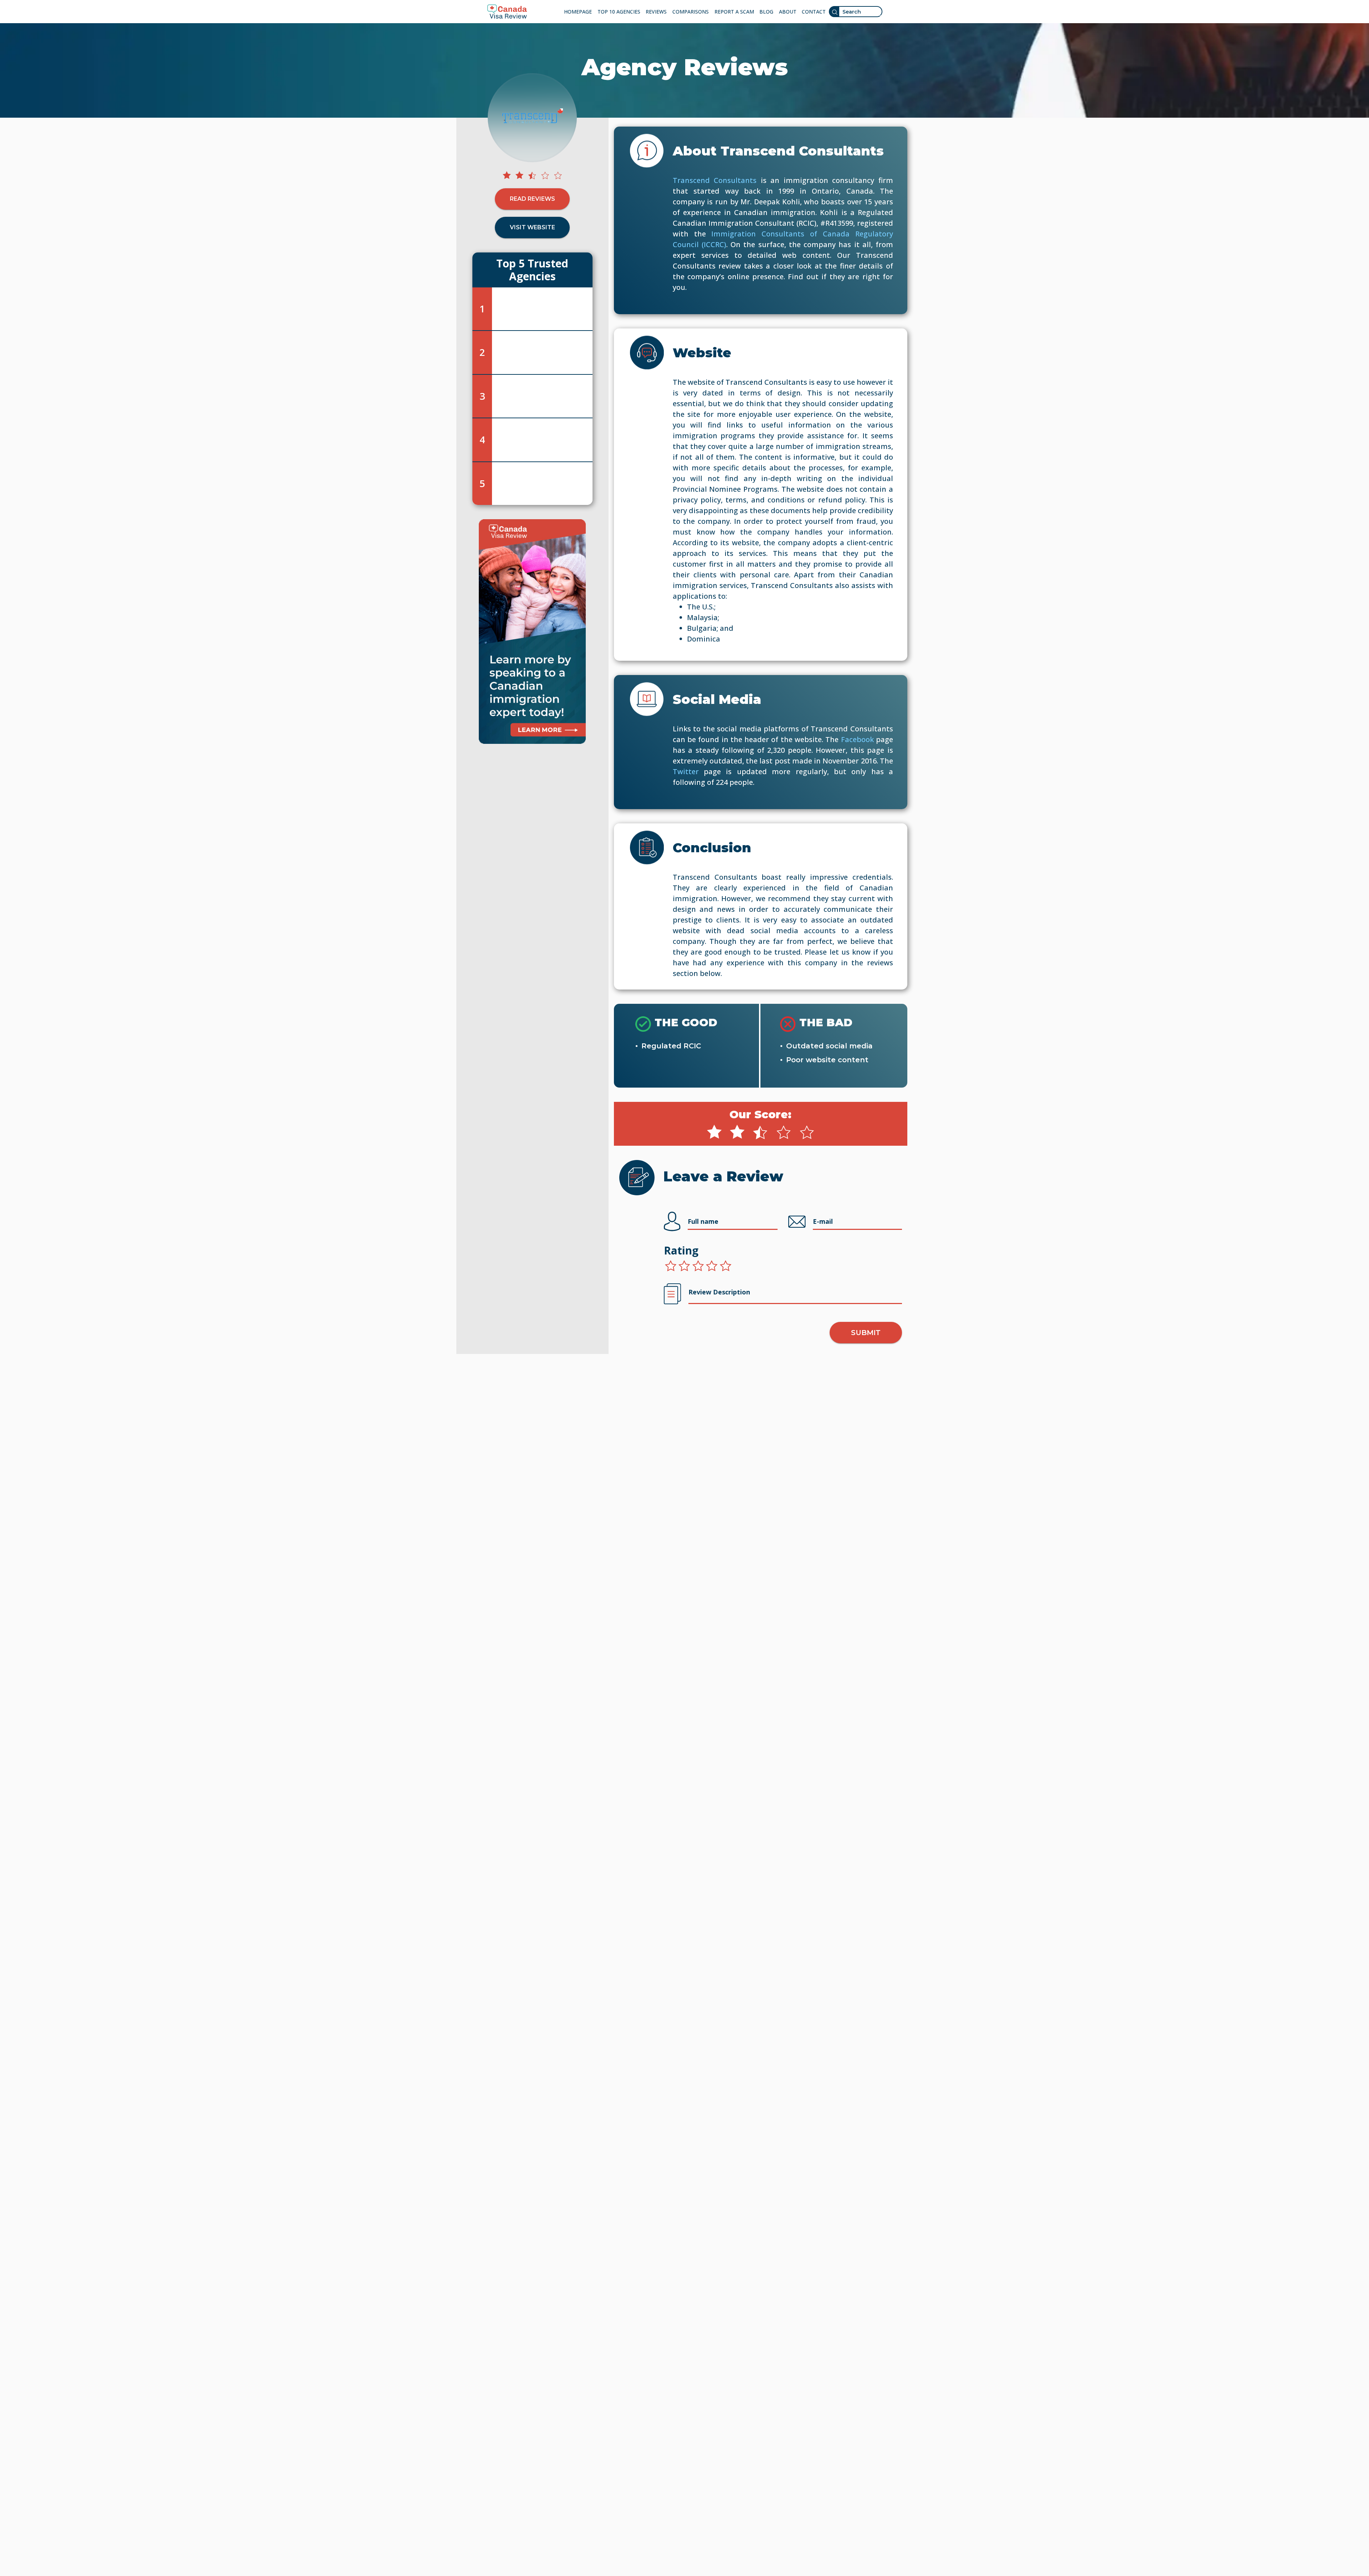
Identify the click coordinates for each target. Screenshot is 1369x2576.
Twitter (686, 771)
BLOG (766, 12)
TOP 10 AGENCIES (619, 12)
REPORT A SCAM (734, 12)
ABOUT (788, 12)
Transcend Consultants (715, 180)
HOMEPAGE (578, 12)
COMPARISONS (691, 12)
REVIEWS (656, 12)
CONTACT (814, 12)
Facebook (857, 739)
